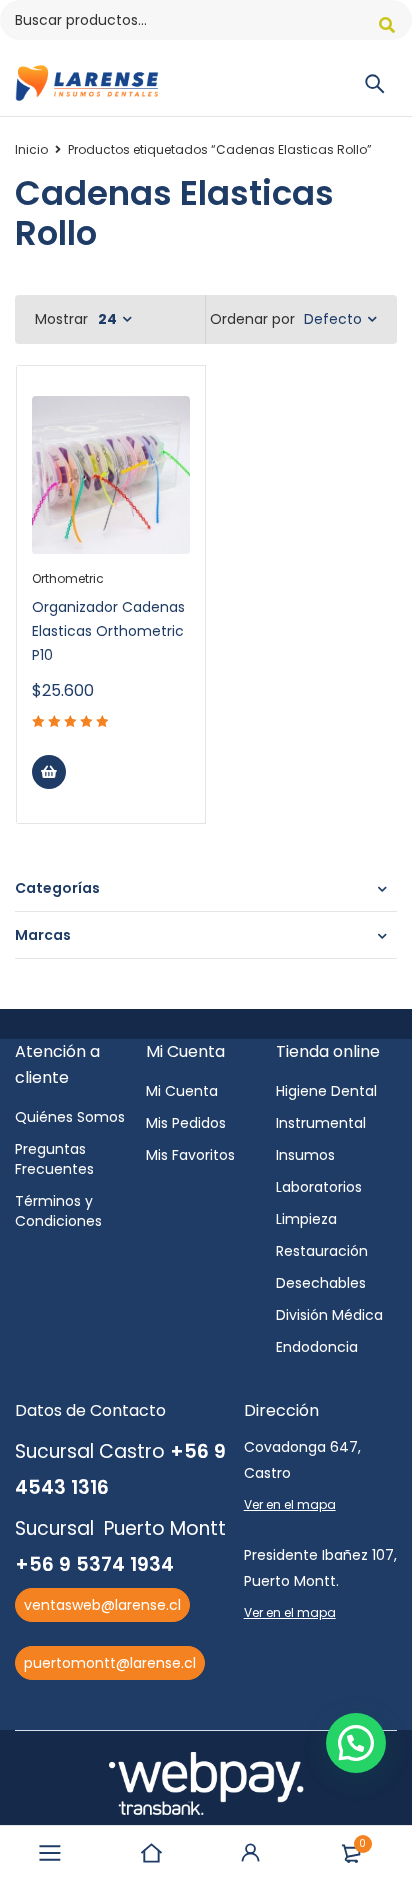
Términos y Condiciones (58, 1211)
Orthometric (68, 578)
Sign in (251, 1853)
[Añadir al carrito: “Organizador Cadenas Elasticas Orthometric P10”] (49, 772)
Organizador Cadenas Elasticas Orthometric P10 (108, 631)
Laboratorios (319, 1187)
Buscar (387, 25)
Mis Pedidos (186, 1123)
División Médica (329, 1315)
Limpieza (306, 1219)
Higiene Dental (326, 1091)
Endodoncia (317, 1347)
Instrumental (321, 1123)
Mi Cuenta (182, 1091)
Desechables (321, 1283)
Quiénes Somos (70, 1117)
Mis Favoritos (190, 1155)
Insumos (305, 1155)
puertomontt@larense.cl (110, 1663)
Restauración (322, 1251)
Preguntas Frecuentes (54, 1159)
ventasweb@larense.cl (102, 1605)
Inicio (31, 149)
